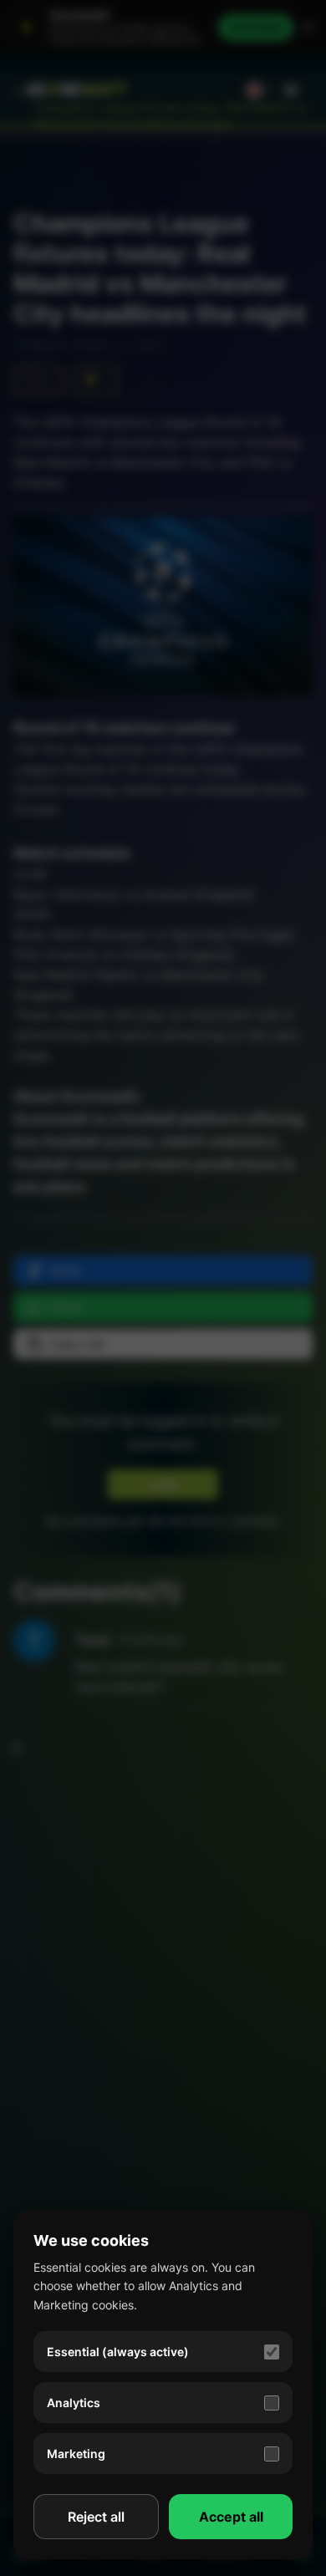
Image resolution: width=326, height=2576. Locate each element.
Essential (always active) (118, 2352)
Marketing (76, 2454)
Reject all (96, 2517)
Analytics (74, 2403)
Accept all (231, 2517)
